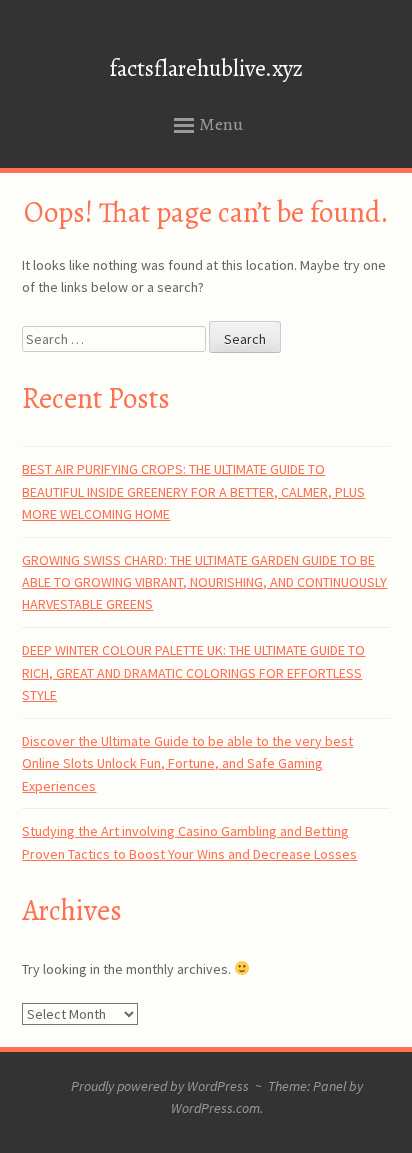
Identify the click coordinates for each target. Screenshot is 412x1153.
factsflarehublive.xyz (206, 68)
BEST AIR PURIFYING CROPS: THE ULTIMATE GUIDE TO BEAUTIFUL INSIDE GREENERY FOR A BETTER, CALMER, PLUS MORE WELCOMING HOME (193, 491)
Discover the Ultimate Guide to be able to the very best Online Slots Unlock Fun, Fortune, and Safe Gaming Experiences (187, 763)
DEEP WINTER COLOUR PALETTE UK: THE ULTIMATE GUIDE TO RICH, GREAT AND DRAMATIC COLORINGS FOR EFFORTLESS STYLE (193, 672)
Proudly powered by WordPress (160, 1086)
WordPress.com (215, 1108)
